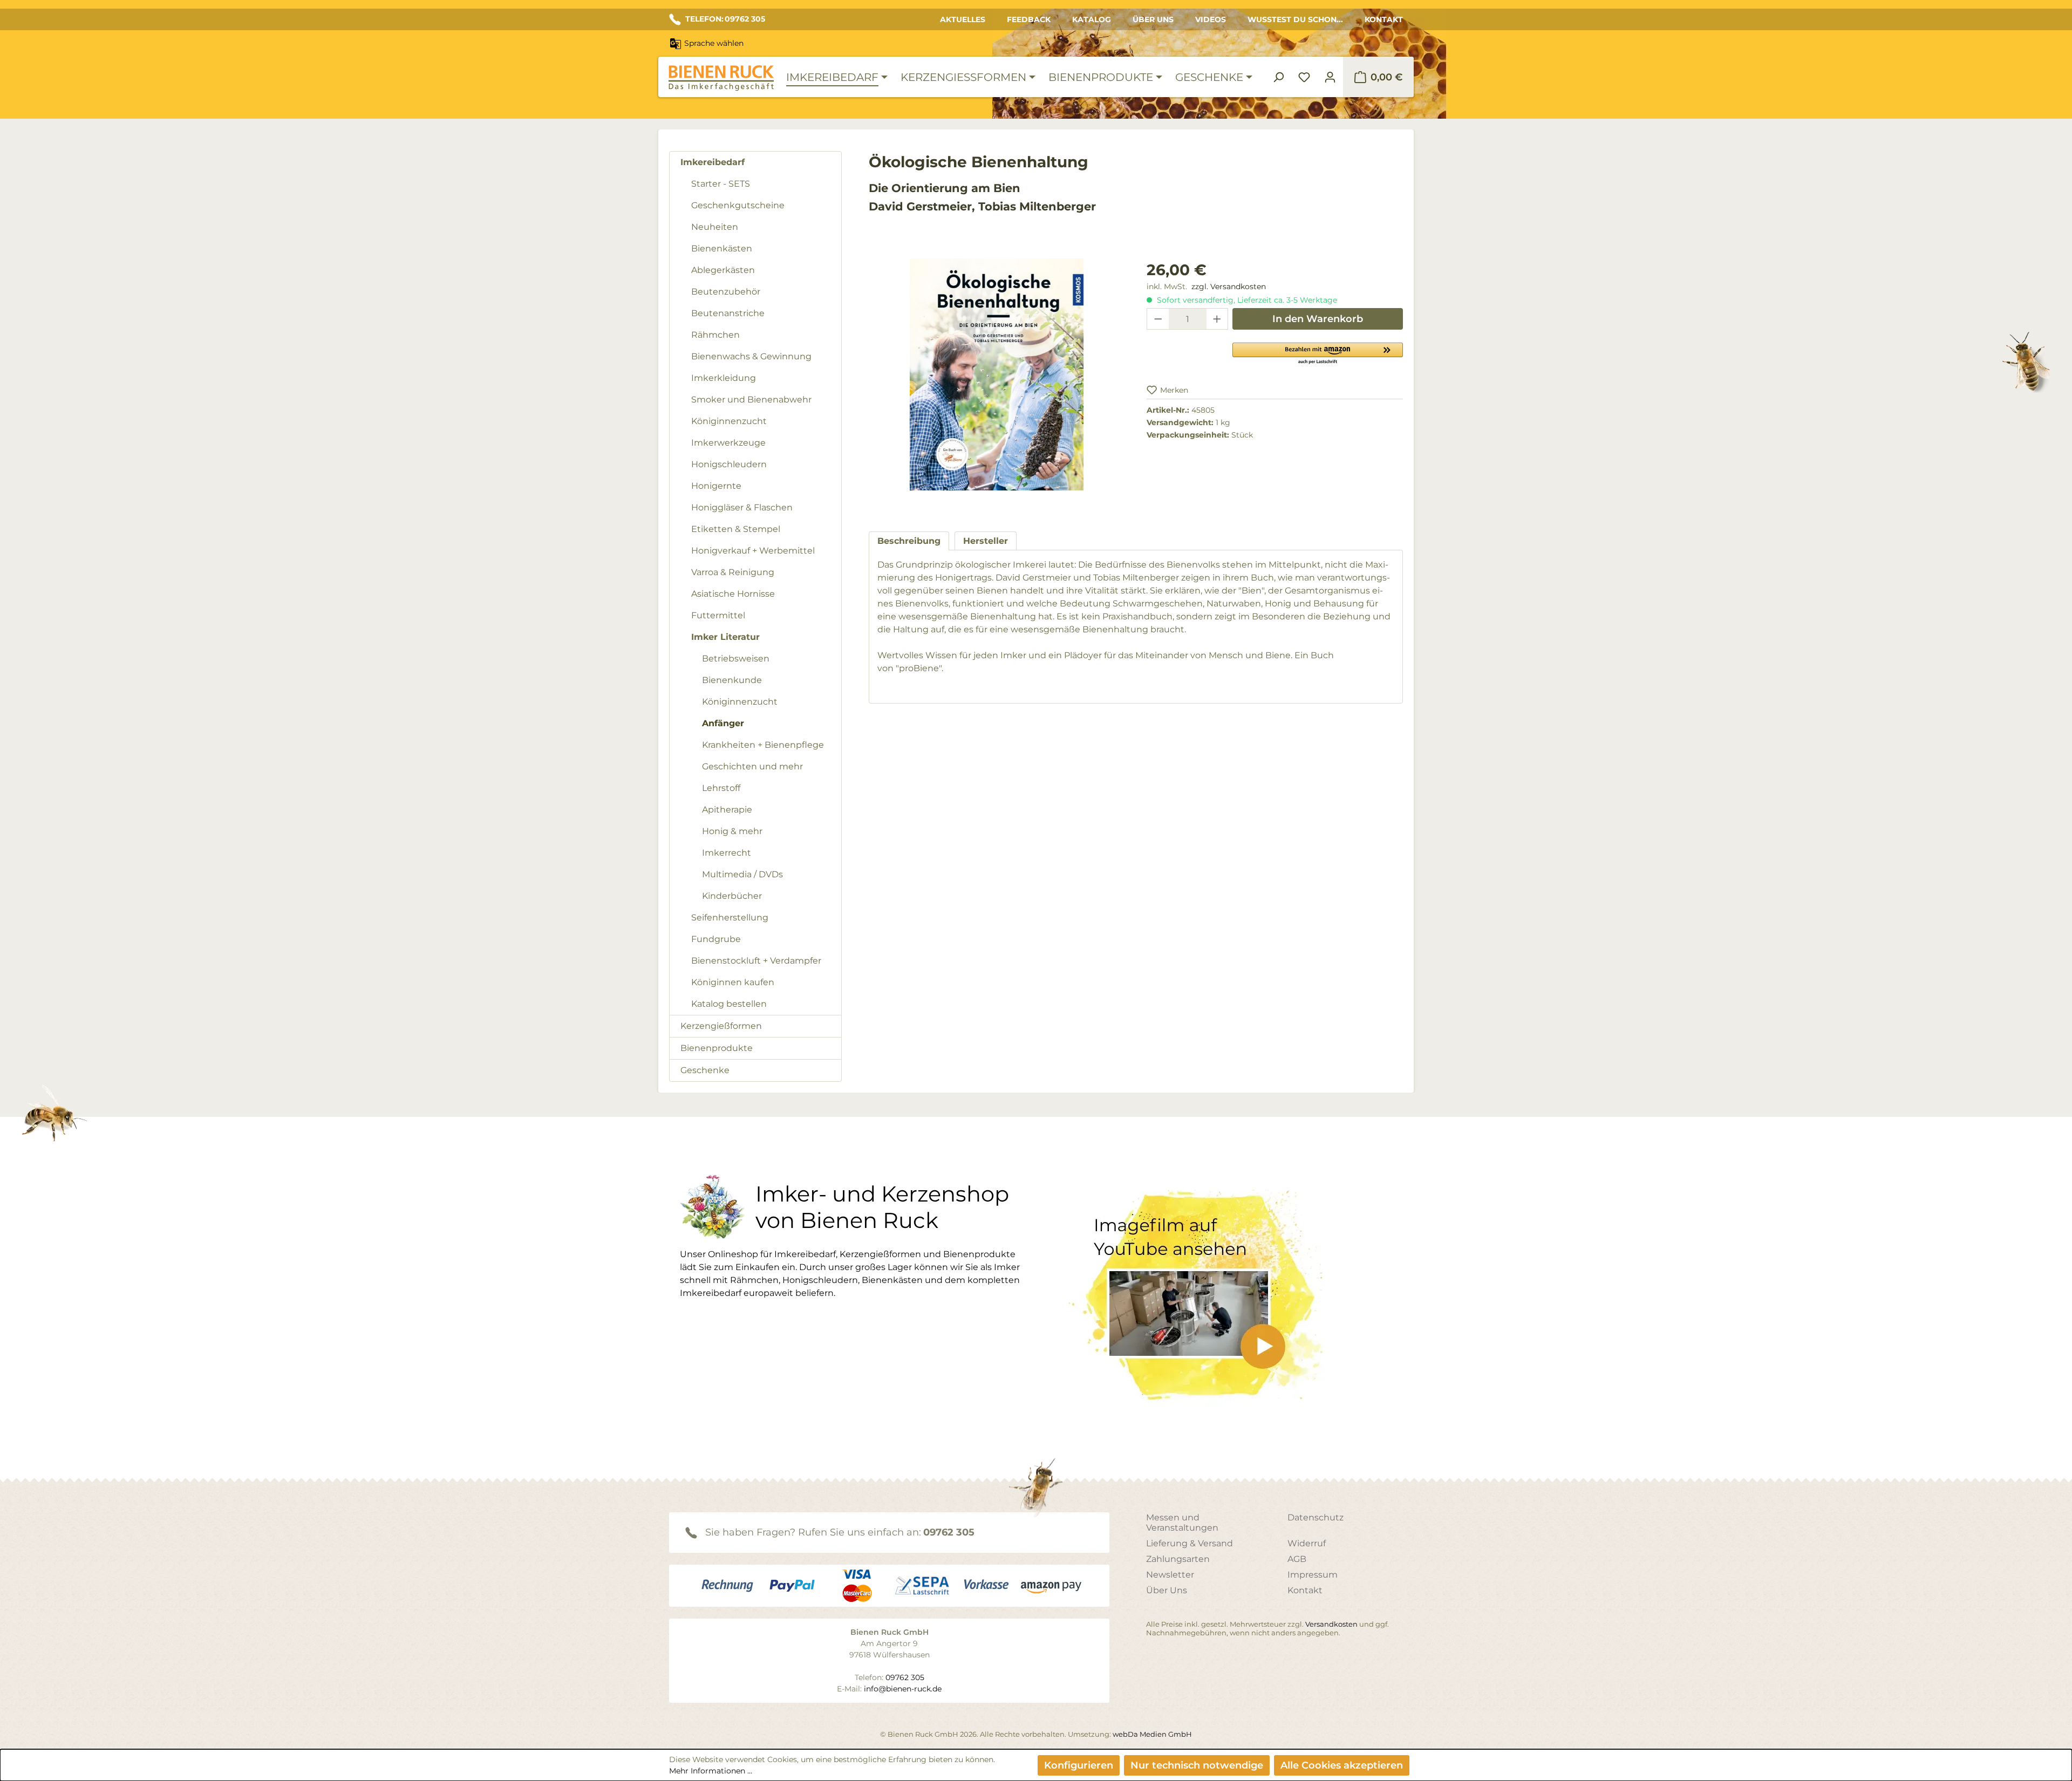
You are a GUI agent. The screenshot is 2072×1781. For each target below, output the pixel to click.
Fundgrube (716, 939)
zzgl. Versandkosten (1229, 286)
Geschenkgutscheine (738, 205)
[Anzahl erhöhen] (1217, 319)
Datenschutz (1316, 1517)
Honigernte (716, 486)
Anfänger (723, 723)
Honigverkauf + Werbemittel (753, 551)
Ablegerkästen (723, 270)
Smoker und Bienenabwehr (751, 400)
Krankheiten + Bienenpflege (763, 745)
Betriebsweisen (736, 659)
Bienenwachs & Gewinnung (751, 356)
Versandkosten (1331, 1624)
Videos (1211, 19)
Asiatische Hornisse (733, 594)
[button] (1318, 353)
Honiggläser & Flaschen (742, 507)
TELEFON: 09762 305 (725, 19)
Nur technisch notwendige (1197, 1765)
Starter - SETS (721, 184)
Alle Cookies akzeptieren (1342, 1765)
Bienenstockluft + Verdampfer (756, 961)
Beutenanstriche (728, 313)
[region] (997, 385)
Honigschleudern (729, 464)
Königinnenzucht (729, 421)
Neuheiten (715, 227)
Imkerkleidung (724, 378)
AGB (1297, 1559)
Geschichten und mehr (752, 766)
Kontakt (1384, 19)
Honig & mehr (732, 831)
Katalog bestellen (729, 1004)
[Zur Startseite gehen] (721, 78)
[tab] (909, 541)
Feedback (1029, 19)
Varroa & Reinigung (733, 572)
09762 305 (949, 1532)
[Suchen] (1278, 77)
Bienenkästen (722, 248)
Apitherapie (727, 810)
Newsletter (1170, 1575)
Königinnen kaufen (733, 982)
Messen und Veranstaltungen (1182, 1523)
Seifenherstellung (730, 917)
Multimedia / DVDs (742, 874)
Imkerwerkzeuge (728, 443)
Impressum (1313, 1575)
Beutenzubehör (726, 292)
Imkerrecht (727, 853)
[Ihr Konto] (1330, 77)
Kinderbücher (732, 896)
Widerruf (1307, 1543)
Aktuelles (963, 19)
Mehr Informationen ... (711, 1771)
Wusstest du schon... (1295, 19)
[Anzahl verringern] (1158, 319)
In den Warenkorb (1318, 319)
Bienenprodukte (717, 1048)
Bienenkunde (732, 680)
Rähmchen (715, 335)
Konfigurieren (1079, 1765)
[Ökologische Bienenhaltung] (997, 374)
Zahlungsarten (1178, 1559)
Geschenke (705, 1070)
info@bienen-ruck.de (903, 1689)
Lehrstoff (721, 788)
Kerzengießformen (721, 1026)
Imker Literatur (725, 637)
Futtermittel (718, 615)
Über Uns (1153, 19)
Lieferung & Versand (1190, 1543)
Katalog (1092, 19)
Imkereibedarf (713, 162)
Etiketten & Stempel (736, 529)
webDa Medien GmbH (1152, 1734)
